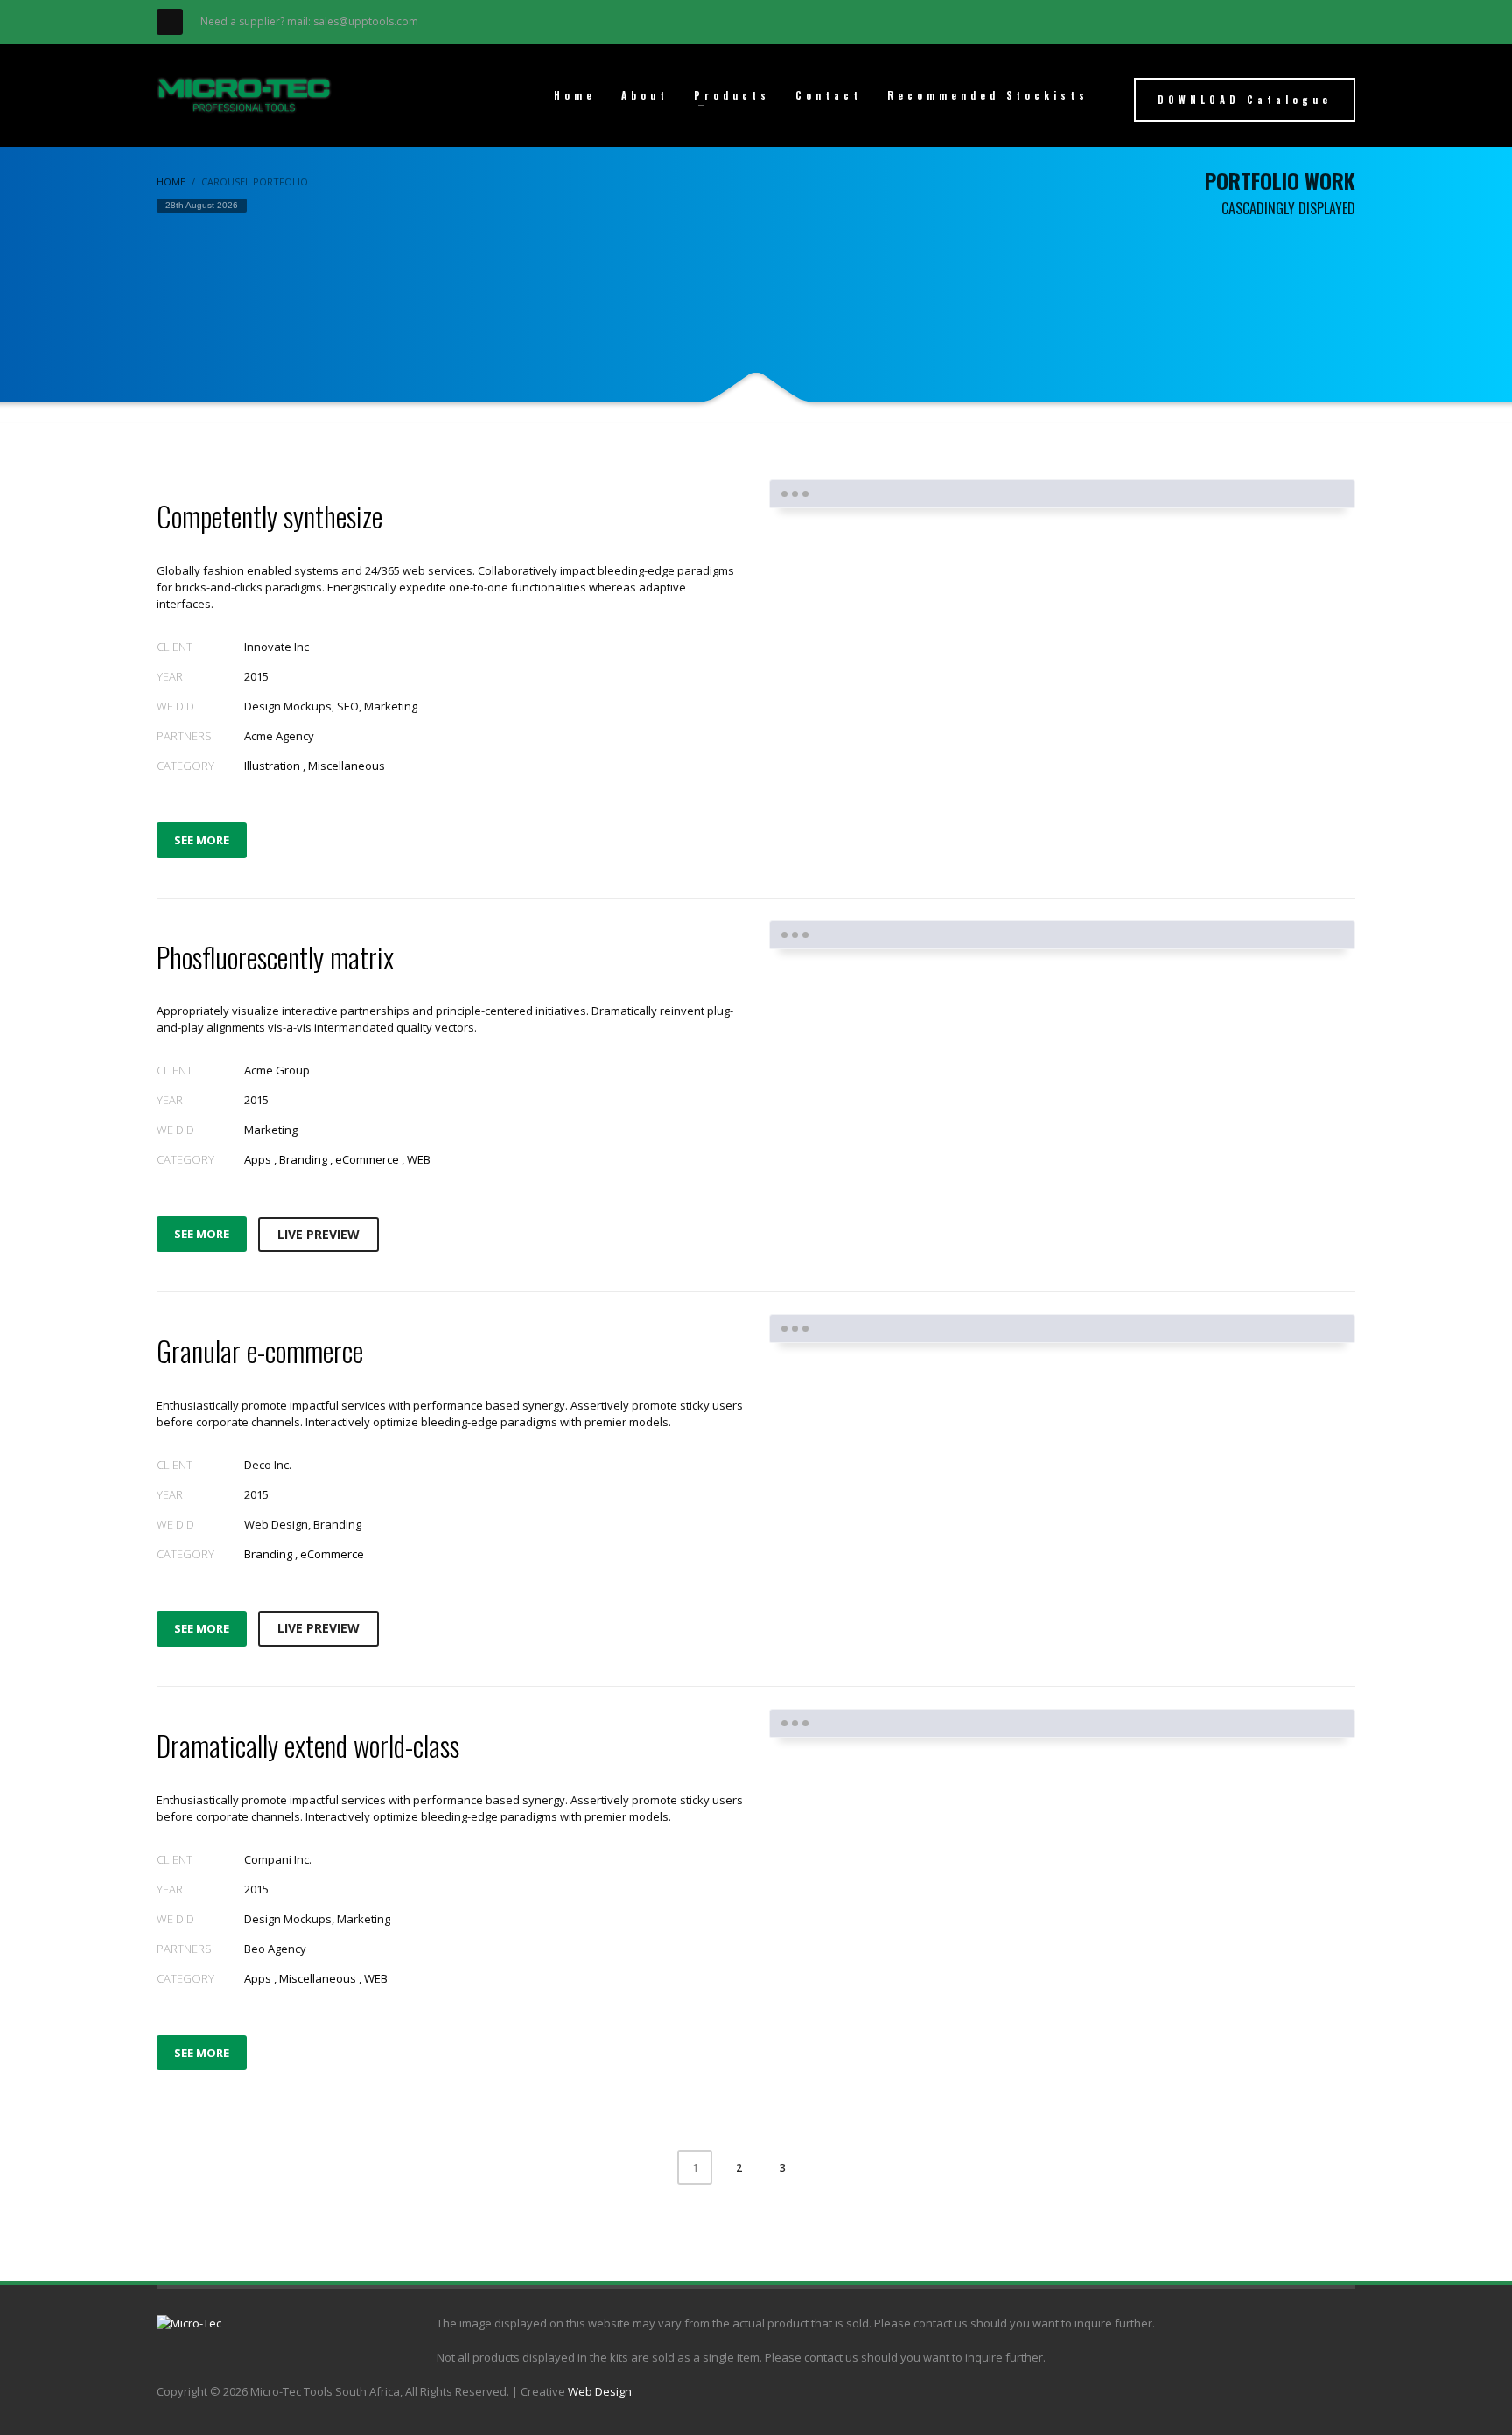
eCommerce (367, 1159)
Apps (258, 1159)
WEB (419, 1159)
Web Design (600, 2391)
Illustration (272, 766)
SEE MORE (202, 840)
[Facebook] (170, 22)
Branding (303, 1159)
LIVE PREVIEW (318, 1234)
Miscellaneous (346, 766)
